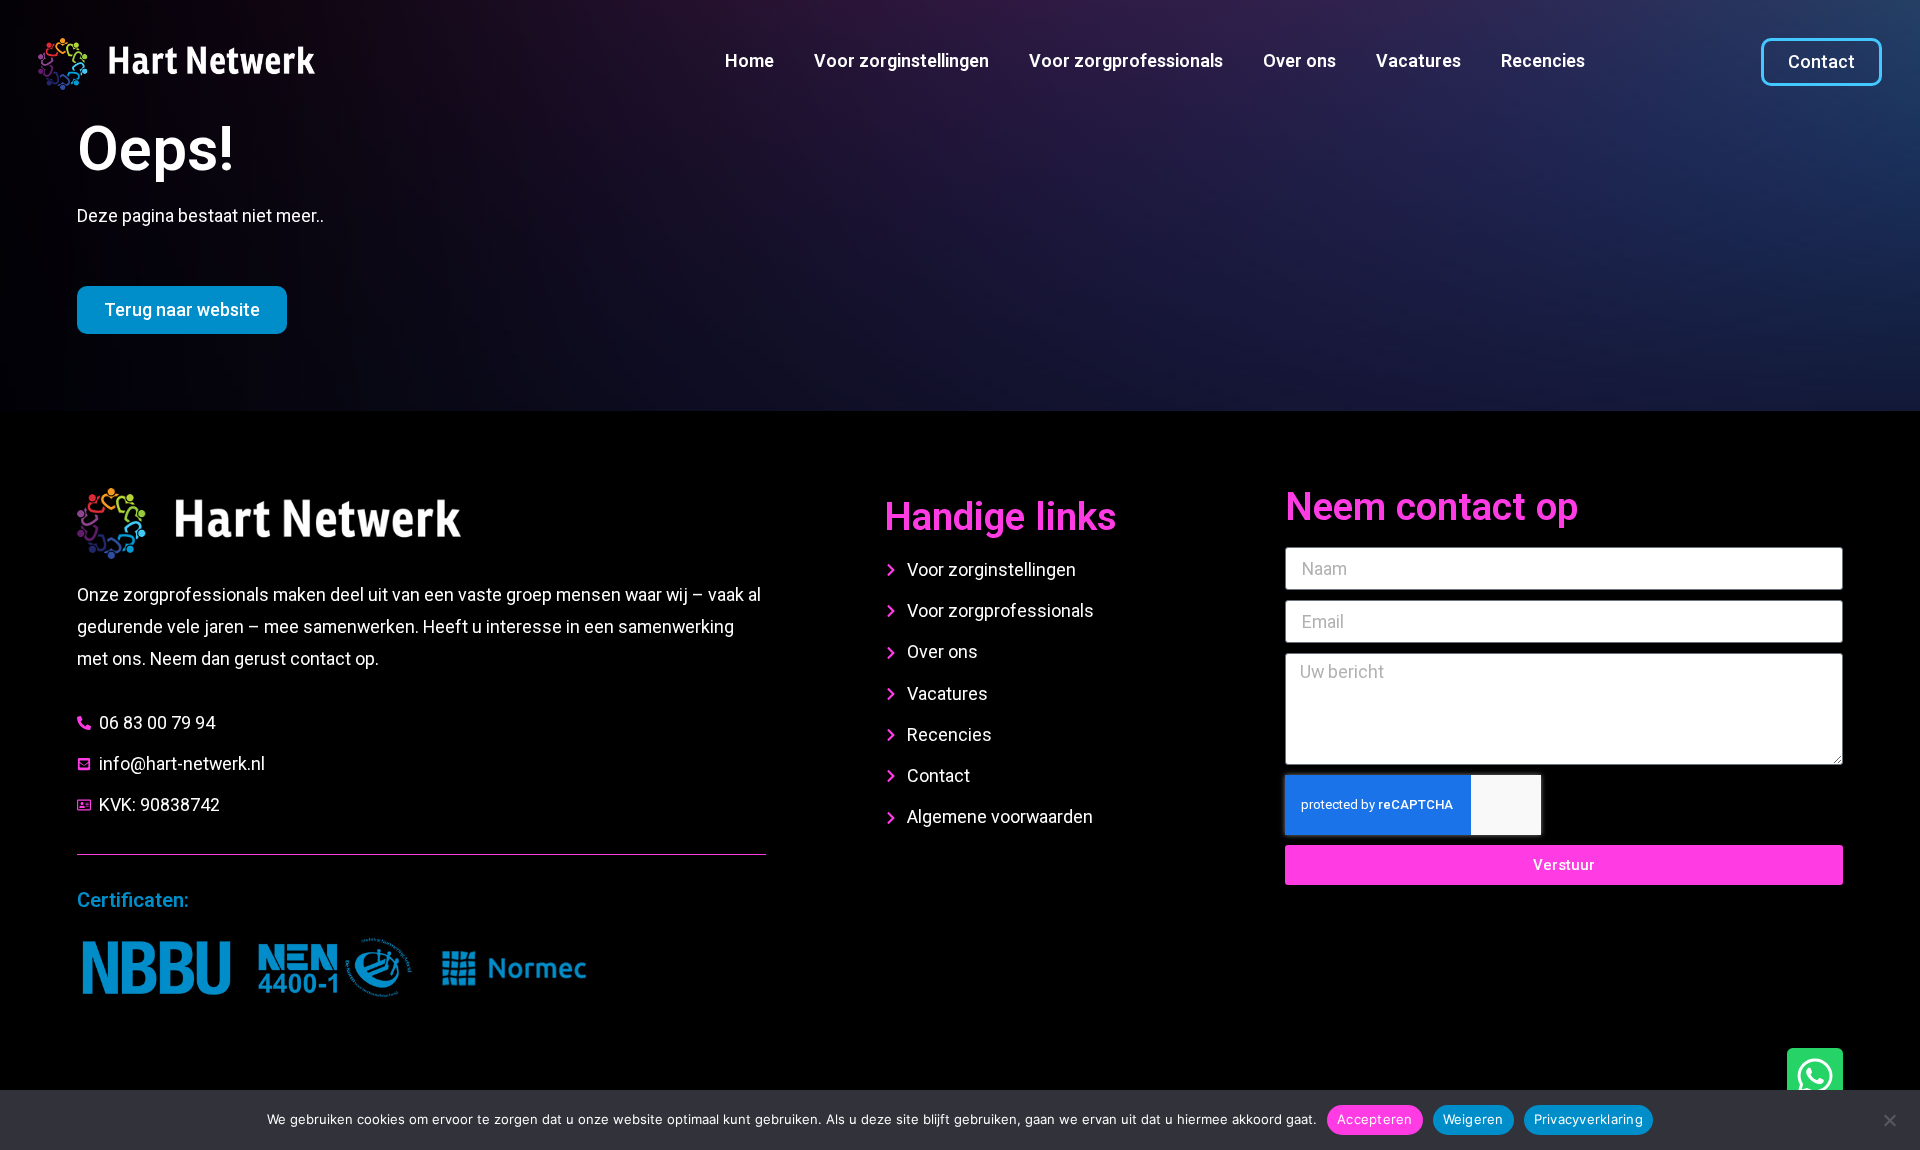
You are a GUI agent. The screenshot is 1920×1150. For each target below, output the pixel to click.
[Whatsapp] (1815, 1076)
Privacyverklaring (1588, 1119)
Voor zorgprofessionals (1126, 60)
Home (749, 60)
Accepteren (1375, 1119)
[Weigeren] (1889, 1118)
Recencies (1543, 60)
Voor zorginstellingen (901, 60)
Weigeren (1473, 1119)
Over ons (1299, 60)
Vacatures (1418, 60)
